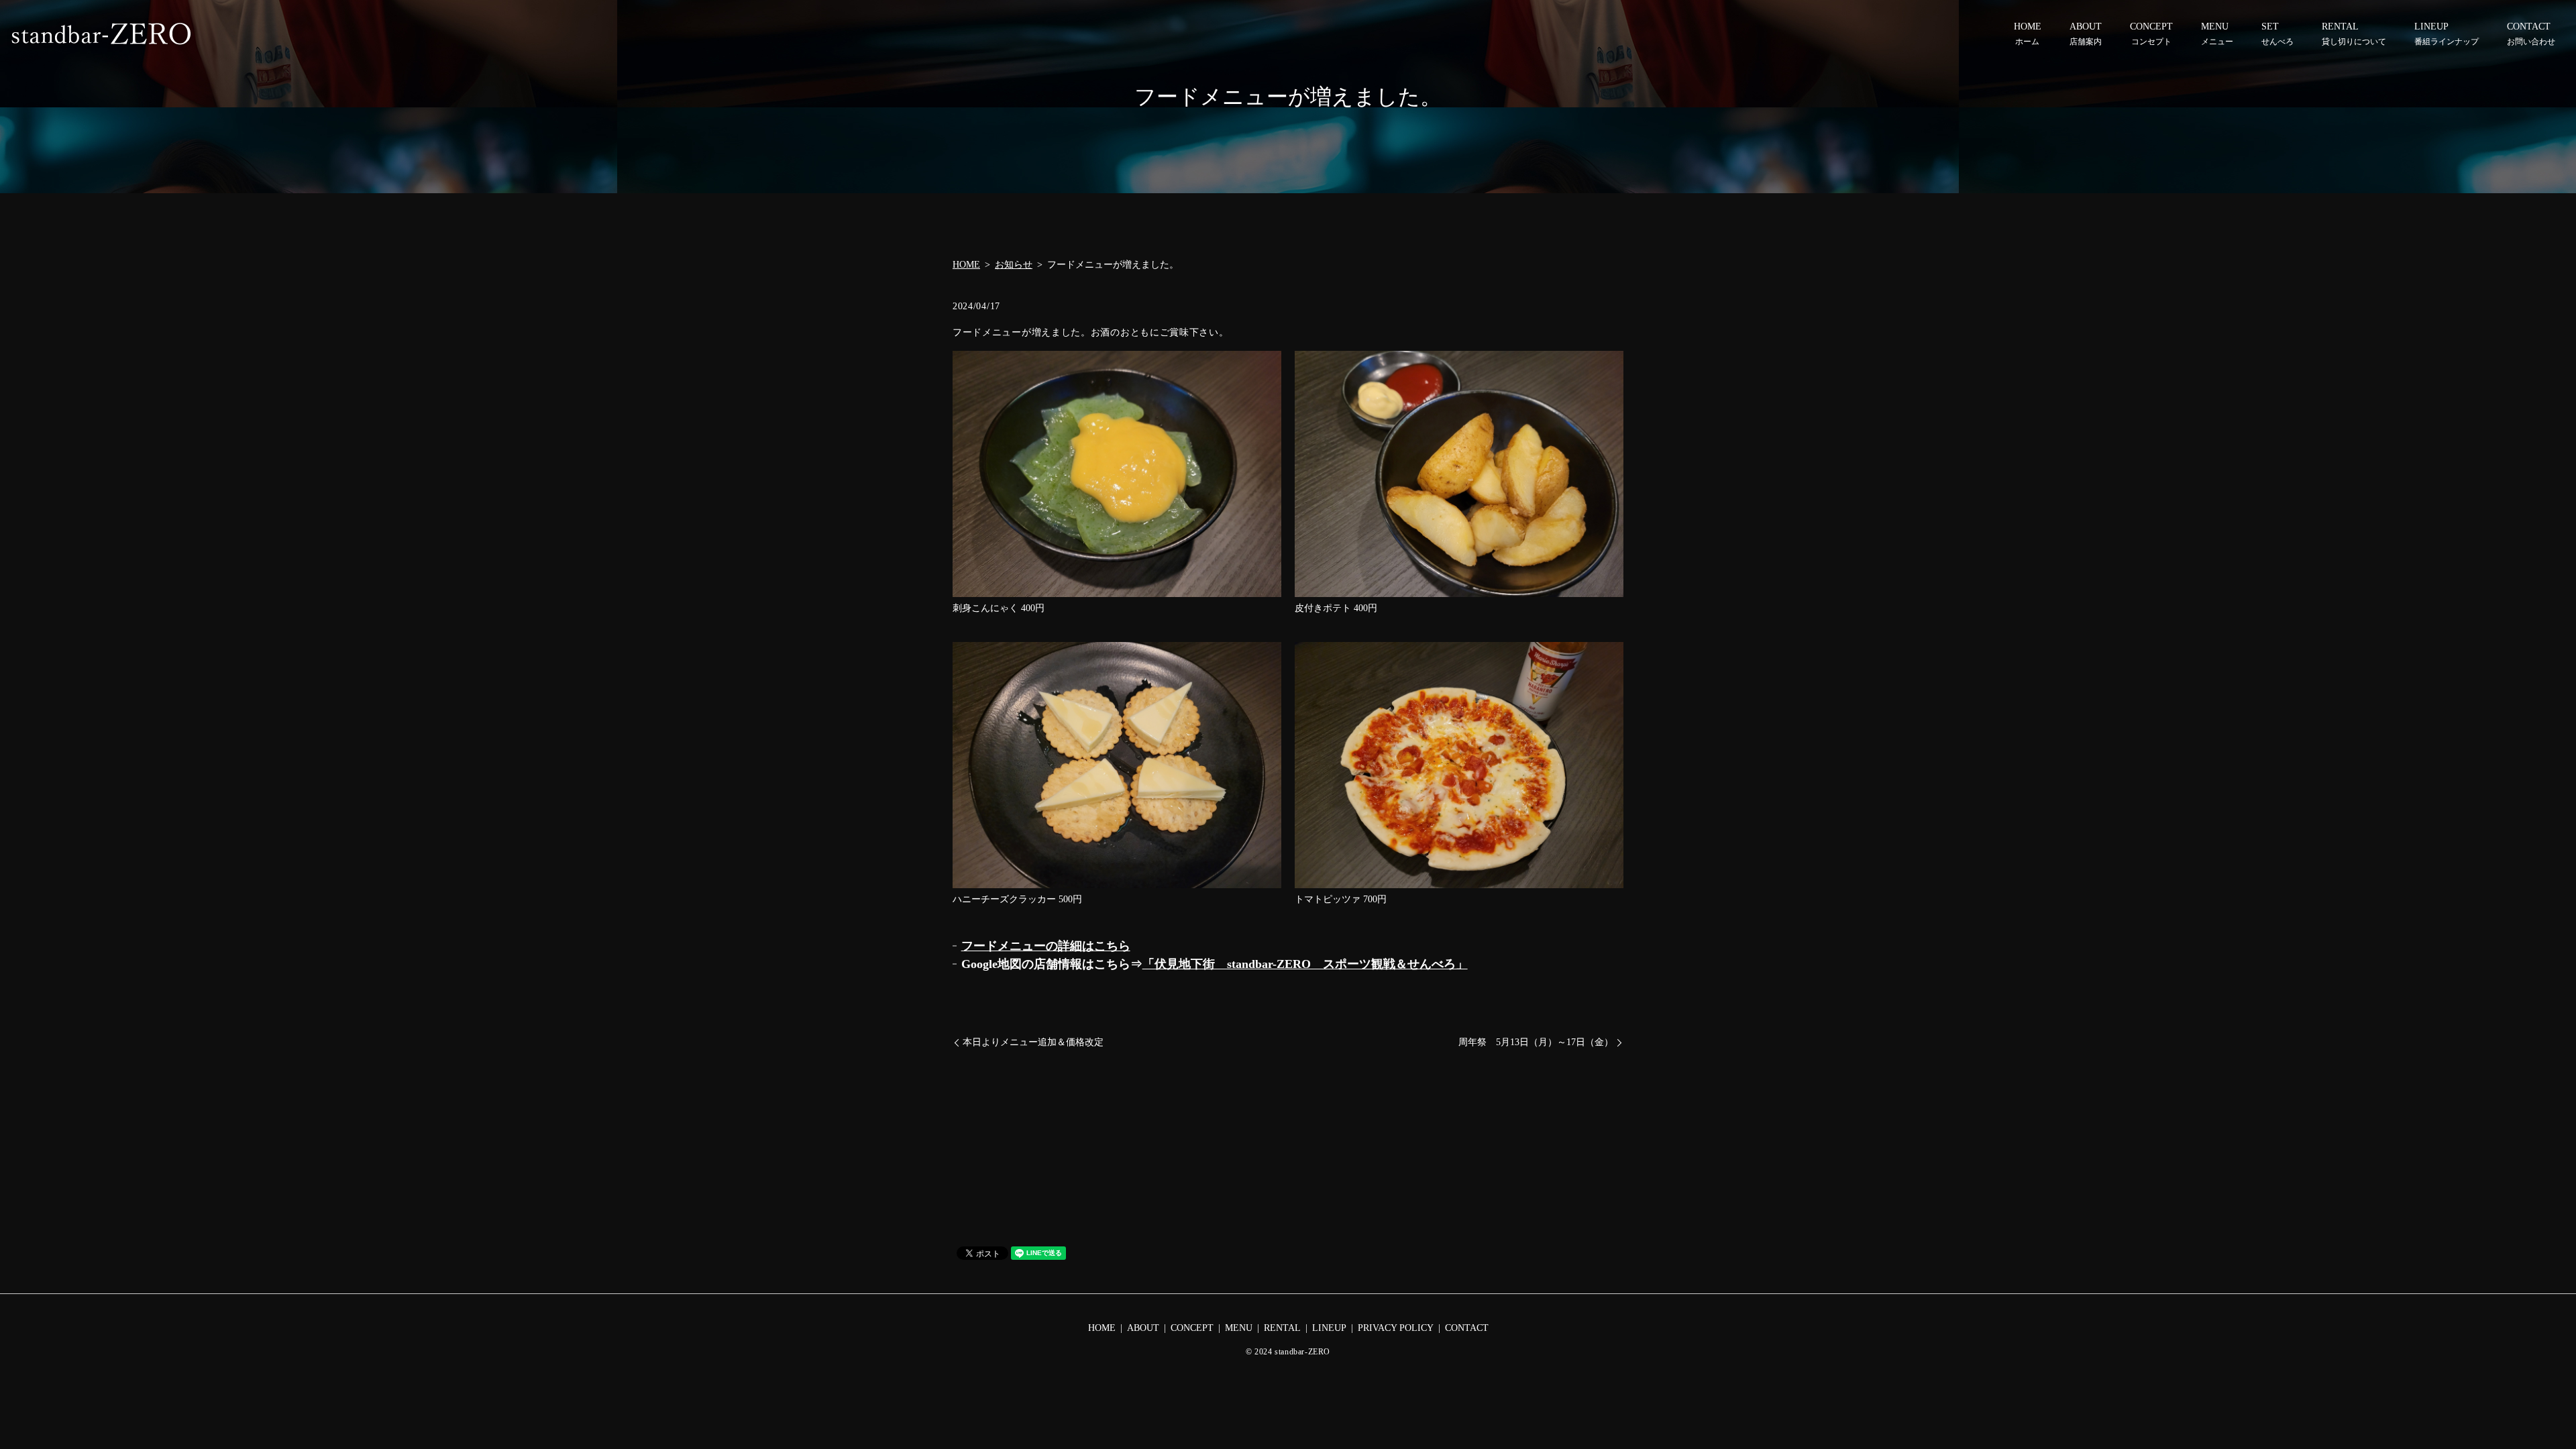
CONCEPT (2151, 34)
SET (2277, 34)
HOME (2028, 34)
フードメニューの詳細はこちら (1046, 946)
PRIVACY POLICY (1396, 1328)
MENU (2217, 34)
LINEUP (2447, 34)
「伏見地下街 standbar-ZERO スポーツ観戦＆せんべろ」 (1305, 964)
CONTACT (2531, 34)
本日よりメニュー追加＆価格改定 (1033, 1042)
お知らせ (1014, 265)
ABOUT (2086, 34)
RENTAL (2354, 34)
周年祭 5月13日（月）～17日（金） (1536, 1042)
